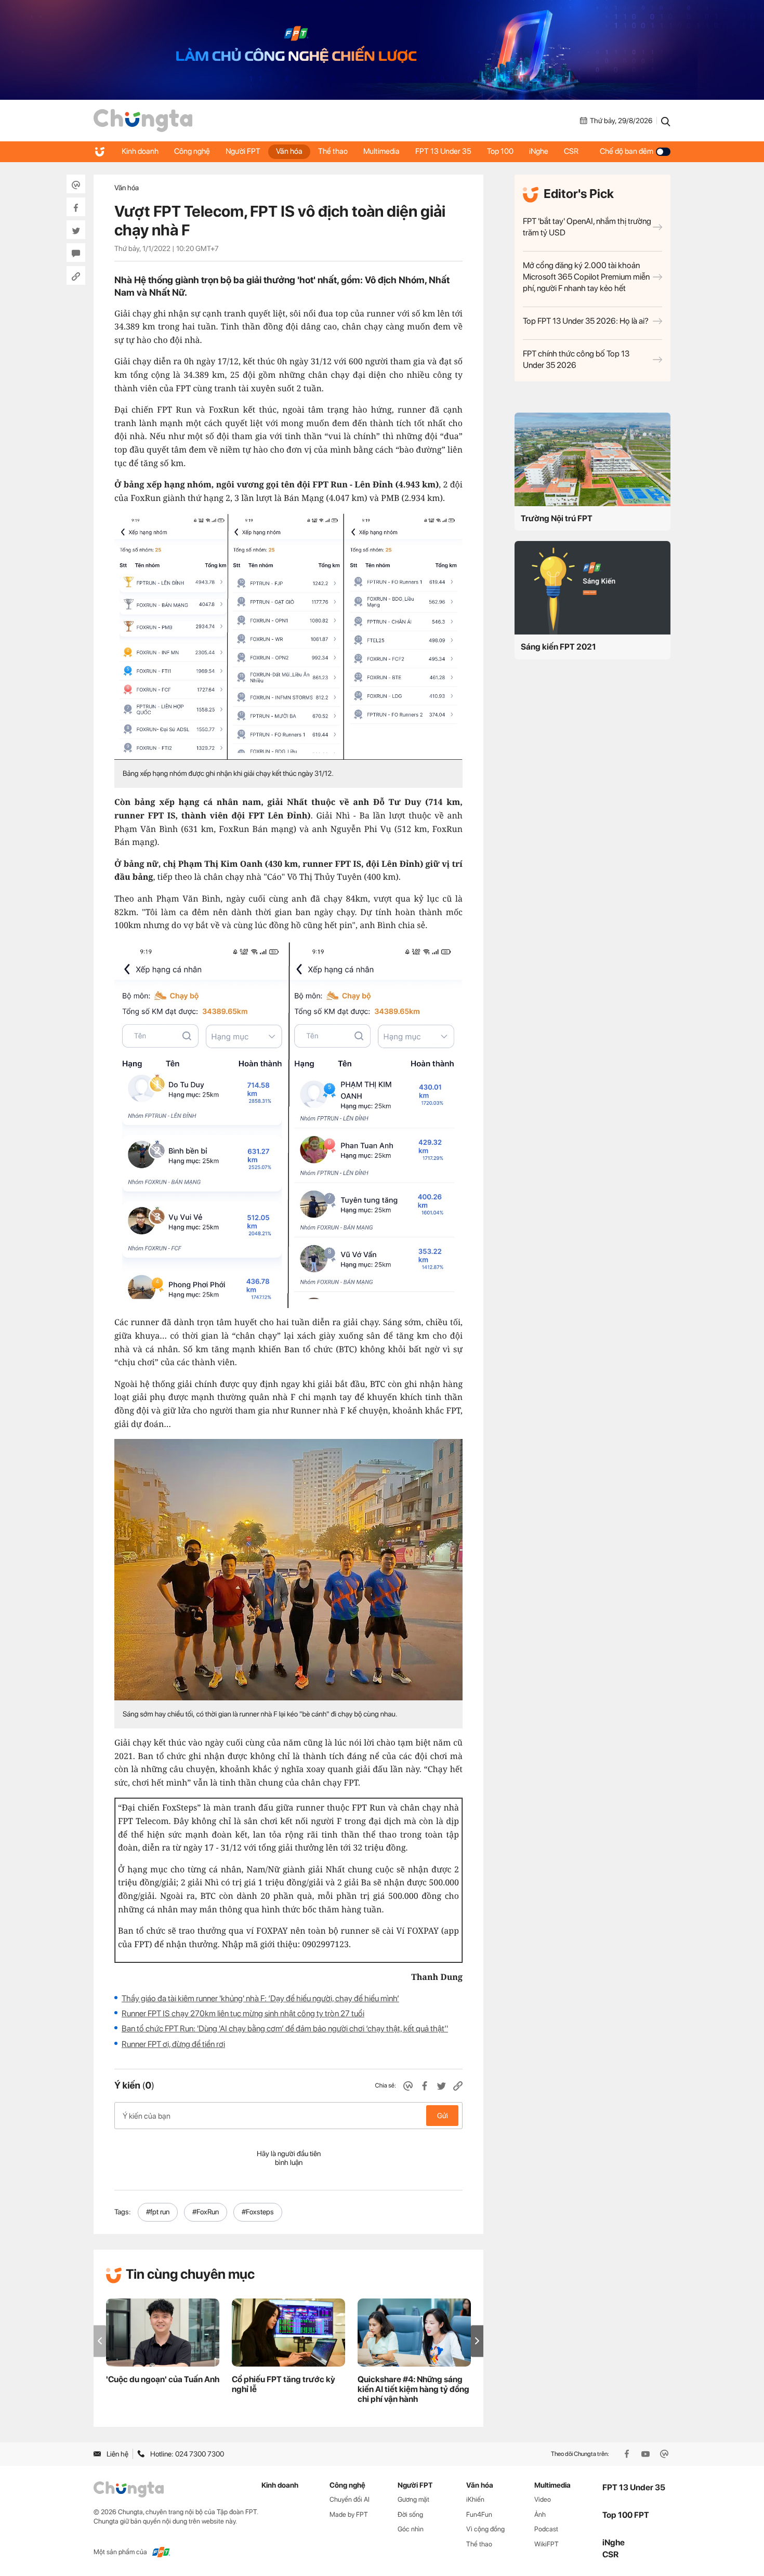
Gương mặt (413, 2499)
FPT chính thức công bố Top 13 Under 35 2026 (576, 359)
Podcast (546, 2529)
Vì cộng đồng (485, 2529)
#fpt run (158, 2212)
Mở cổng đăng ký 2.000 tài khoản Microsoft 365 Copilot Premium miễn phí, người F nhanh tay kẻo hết (586, 277)
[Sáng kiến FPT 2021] (592, 588)
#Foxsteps (258, 2212)
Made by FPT (349, 2514)
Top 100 (500, 151)
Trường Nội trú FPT (557, 518)
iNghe (539, 151)
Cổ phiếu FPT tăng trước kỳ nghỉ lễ (284, 2384)
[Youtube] (647, 2454)
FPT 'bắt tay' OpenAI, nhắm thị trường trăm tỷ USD (587, 227)
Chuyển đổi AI (350, 2499)
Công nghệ (192, 151)
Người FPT (243, 151)
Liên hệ (117, 2454)
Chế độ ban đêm (627, 151)
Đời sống (410, 2514)
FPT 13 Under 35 (443, 151)
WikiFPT (546, 2544)
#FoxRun (206, 2212)
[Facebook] (628, 2454)
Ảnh (540, 2514)
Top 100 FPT (626, 2515)
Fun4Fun (479, 2514)
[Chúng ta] (143, 121)
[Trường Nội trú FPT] (592, 459)
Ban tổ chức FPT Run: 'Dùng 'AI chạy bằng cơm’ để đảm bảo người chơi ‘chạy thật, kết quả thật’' (285, 2029)
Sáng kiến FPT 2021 (558, 647)
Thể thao (333, 151)
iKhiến (475, 2499)
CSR (571, 151)
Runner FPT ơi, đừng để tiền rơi (173, 2044)
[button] (477, 2341)
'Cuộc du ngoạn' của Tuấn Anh (163, 2379)
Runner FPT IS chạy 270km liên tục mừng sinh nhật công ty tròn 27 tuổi (243, 2013)
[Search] (666, 121)
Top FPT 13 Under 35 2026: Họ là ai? (586, 321)
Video (543, 2499)
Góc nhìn (411, 2529)
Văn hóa (289, 151)
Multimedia (381, 151)
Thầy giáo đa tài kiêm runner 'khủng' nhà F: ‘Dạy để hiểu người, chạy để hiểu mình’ (260, 1998)
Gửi (443, 2116)
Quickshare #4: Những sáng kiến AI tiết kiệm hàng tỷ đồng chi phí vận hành (413, 2389)
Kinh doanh (140, 151)
